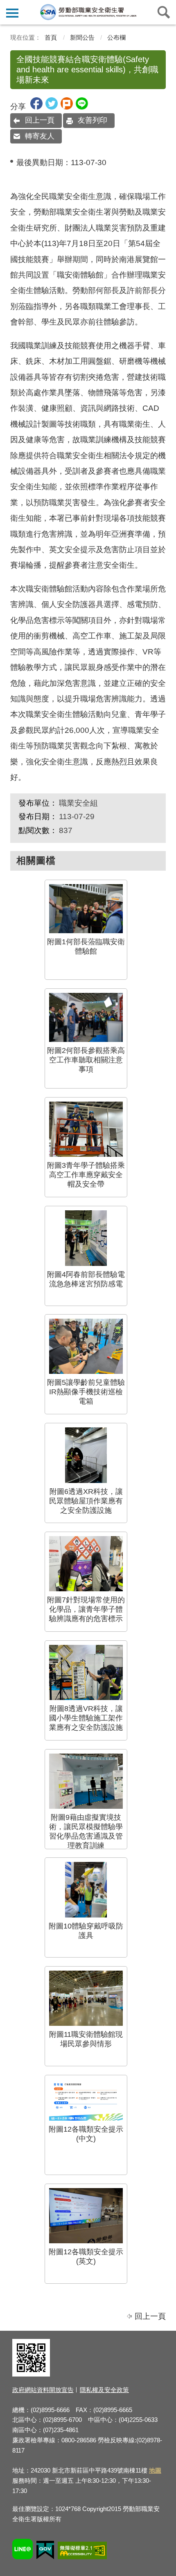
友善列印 (93, 120)
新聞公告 (82, 37)
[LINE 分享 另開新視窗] (82, 107)
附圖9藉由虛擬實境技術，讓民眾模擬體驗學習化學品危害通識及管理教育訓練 (86, 1831)
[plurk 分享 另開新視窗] (67, 107)
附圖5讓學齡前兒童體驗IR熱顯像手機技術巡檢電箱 (86, 1392)
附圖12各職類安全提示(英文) (86, 2257)
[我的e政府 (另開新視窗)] (45, 2551)
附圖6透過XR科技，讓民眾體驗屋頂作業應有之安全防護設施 (86, 1501)
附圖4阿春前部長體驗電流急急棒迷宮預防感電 (86, 1279)
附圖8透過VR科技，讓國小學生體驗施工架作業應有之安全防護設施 (86, 1718)
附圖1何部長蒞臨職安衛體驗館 (86, 946)
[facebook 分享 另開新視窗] (36, 107)
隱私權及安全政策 (104, 2390)
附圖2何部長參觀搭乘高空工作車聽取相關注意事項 (86, 1060)
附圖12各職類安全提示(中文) (86, 2134)
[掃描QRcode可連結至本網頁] (31, 2374)
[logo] (88, 12)
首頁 (51, 37)
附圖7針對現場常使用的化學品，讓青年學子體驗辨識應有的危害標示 (86, 1609)
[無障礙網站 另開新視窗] (82, 2552)
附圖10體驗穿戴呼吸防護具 (86, 1931)
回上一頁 (40, 120)
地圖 (155, 2470)
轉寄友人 (40, 136)
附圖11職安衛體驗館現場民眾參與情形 (86, 2039)
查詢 (164, 12)
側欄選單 (12, 12)
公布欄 (116, 37)
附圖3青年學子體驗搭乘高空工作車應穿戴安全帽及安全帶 (86, 1175)
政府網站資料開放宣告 (43, 2390)
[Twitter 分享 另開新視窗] (52, 107)
